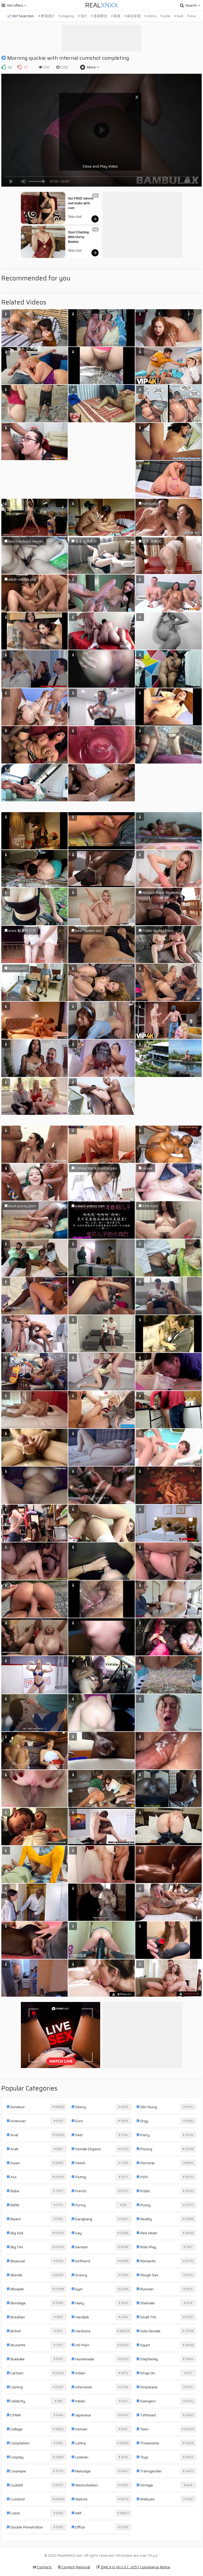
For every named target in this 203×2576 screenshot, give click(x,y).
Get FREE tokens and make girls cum (81, 203)
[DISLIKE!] (20, 67)
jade (166, 16)
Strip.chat (75, 217)
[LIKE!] (4, 67)
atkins (151, 16)
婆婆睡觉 (100, 16)
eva (192, 16)
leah (180, 16)
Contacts (44, 2567)
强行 (83, 16)
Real (101, 5)
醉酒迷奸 (47, 16)
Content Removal (75, 2567)
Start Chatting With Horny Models (79, 237)
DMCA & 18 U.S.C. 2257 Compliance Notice (135, 2567)
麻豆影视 (133, 16)
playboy (67, 16)
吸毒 (117, 16)
